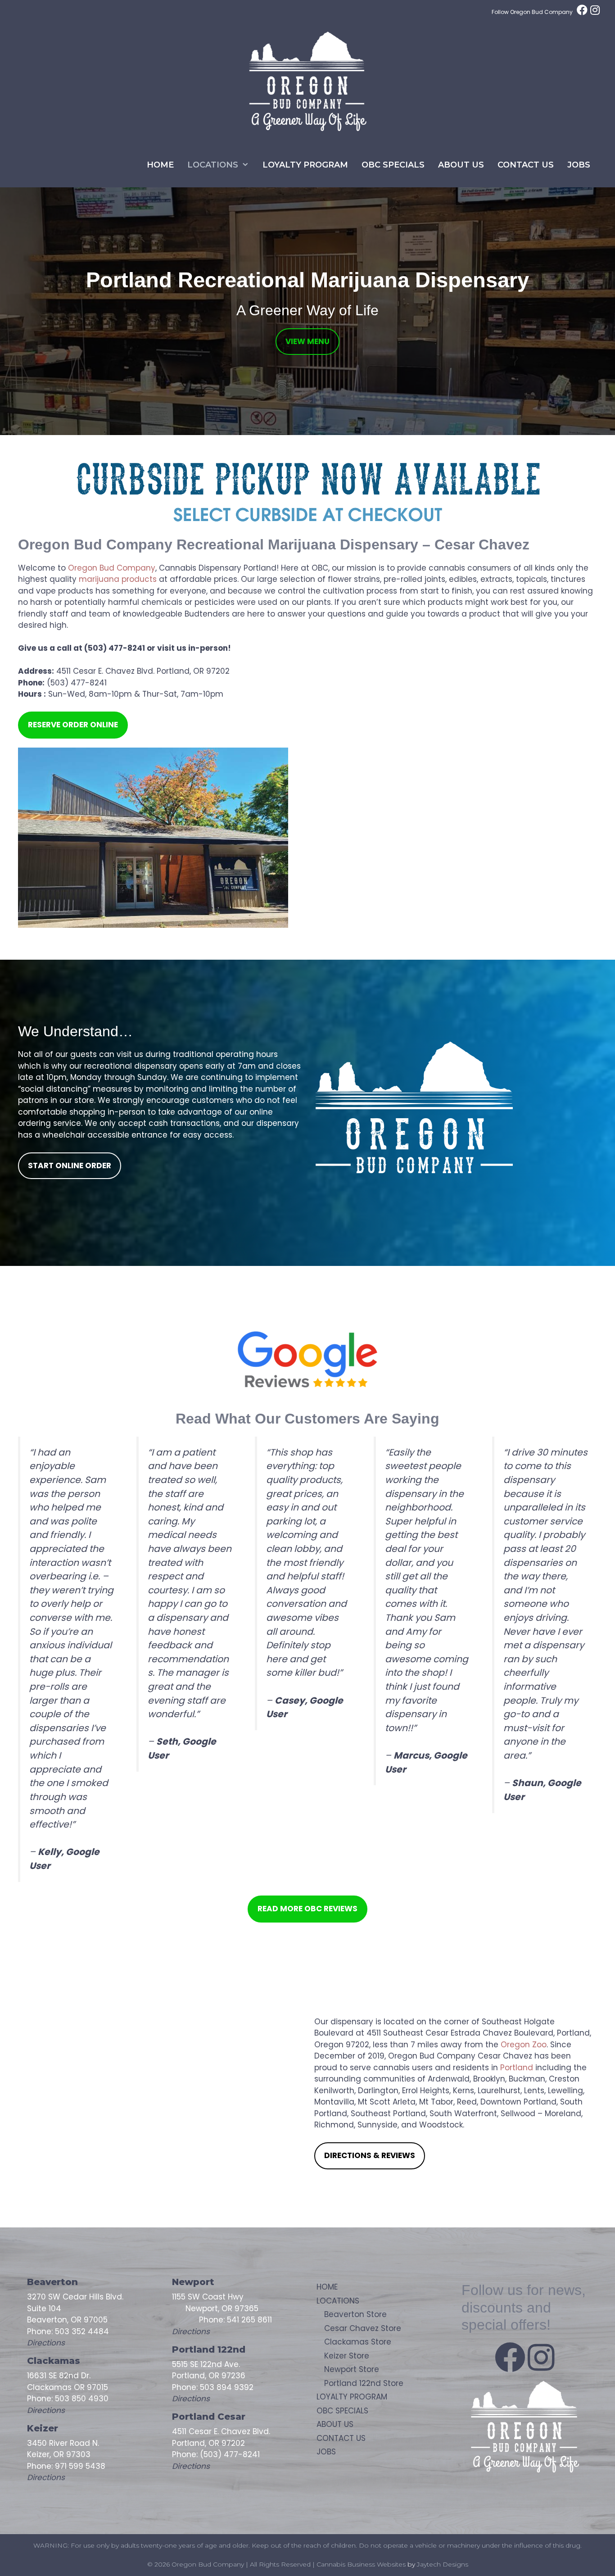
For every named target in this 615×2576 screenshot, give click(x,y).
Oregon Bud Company (112, 568)
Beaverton (52, 2282)
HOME (160, 165)
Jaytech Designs (443, 2564)
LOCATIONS (213, 165)
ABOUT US (461, 165)
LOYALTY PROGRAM (305, 165)
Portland (517, 2068)
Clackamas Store (358, 2342)
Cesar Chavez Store (363, 2328)
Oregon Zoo (524, 2045)
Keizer (43, 2428)
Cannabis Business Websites (361, 2564)
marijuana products (118, 579)
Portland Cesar (210, 2417)
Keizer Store (347, 2356)
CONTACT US (526, 165)
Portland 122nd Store (364, 2383)
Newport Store (352, 2369)
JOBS (579, 165)
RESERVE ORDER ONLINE (73, 725)
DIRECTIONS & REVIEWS (370, 2155)
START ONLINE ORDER (70, 1166)
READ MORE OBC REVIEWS (307, 1909)
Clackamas (54, 2361)
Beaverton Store (355, 2314)
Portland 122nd (209, 2349)
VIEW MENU (307, 341)
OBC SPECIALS (393, 165)
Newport (193, 2282)
